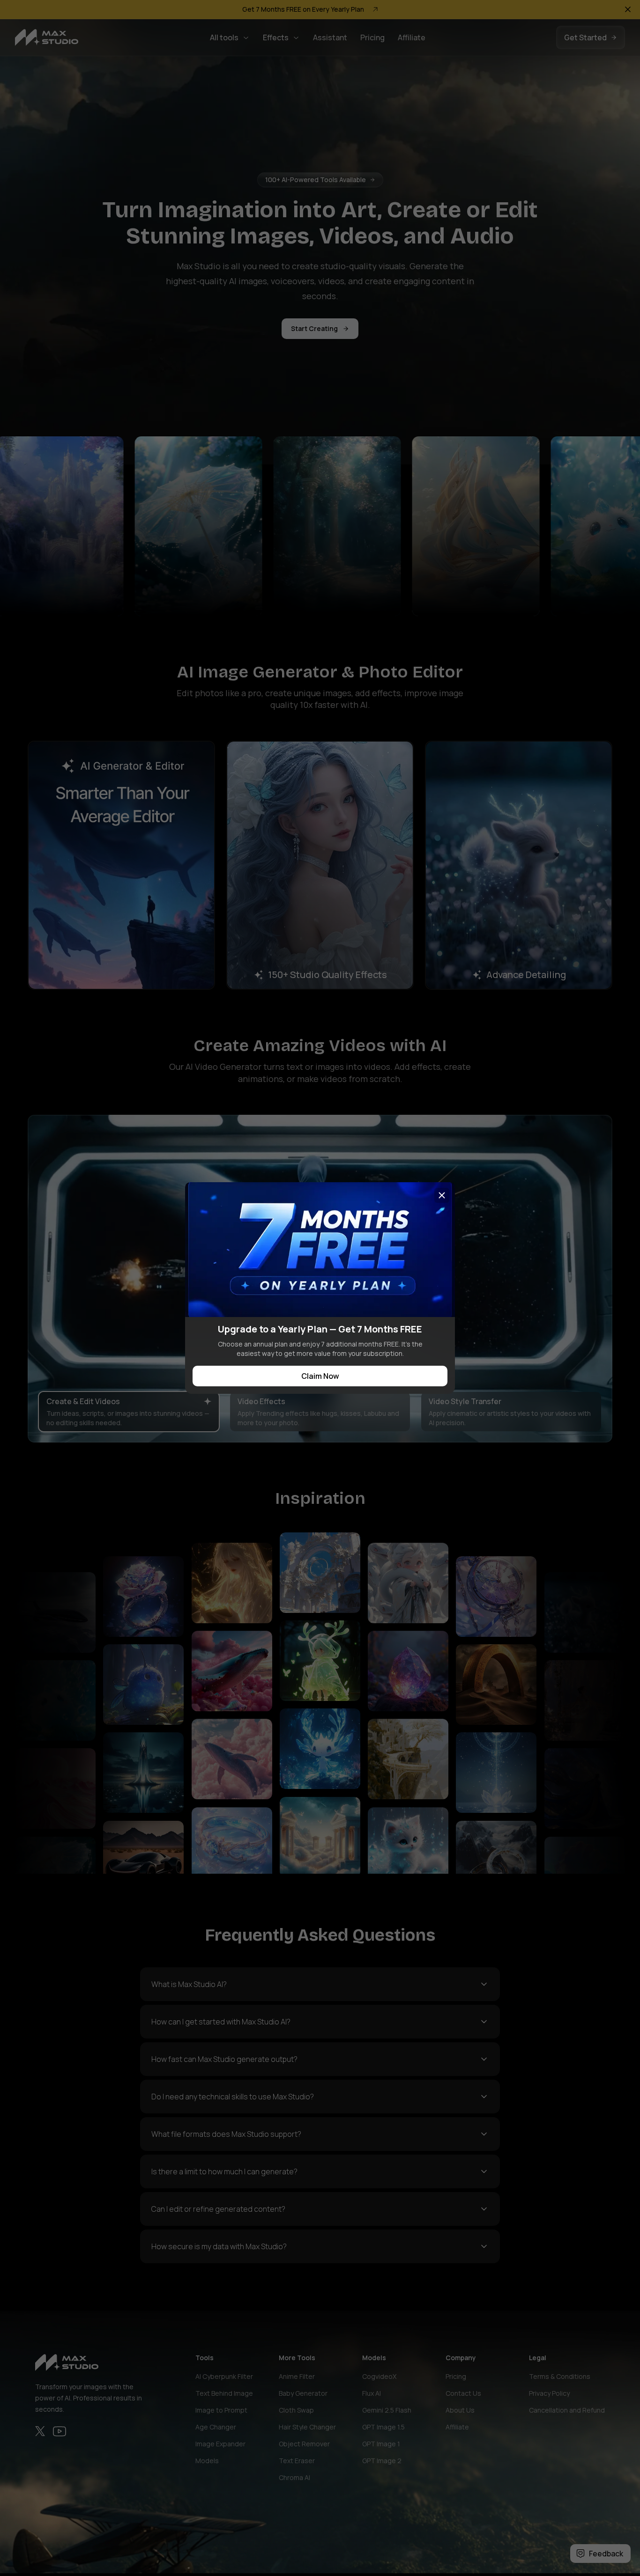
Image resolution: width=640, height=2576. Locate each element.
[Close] (442, 1195)
